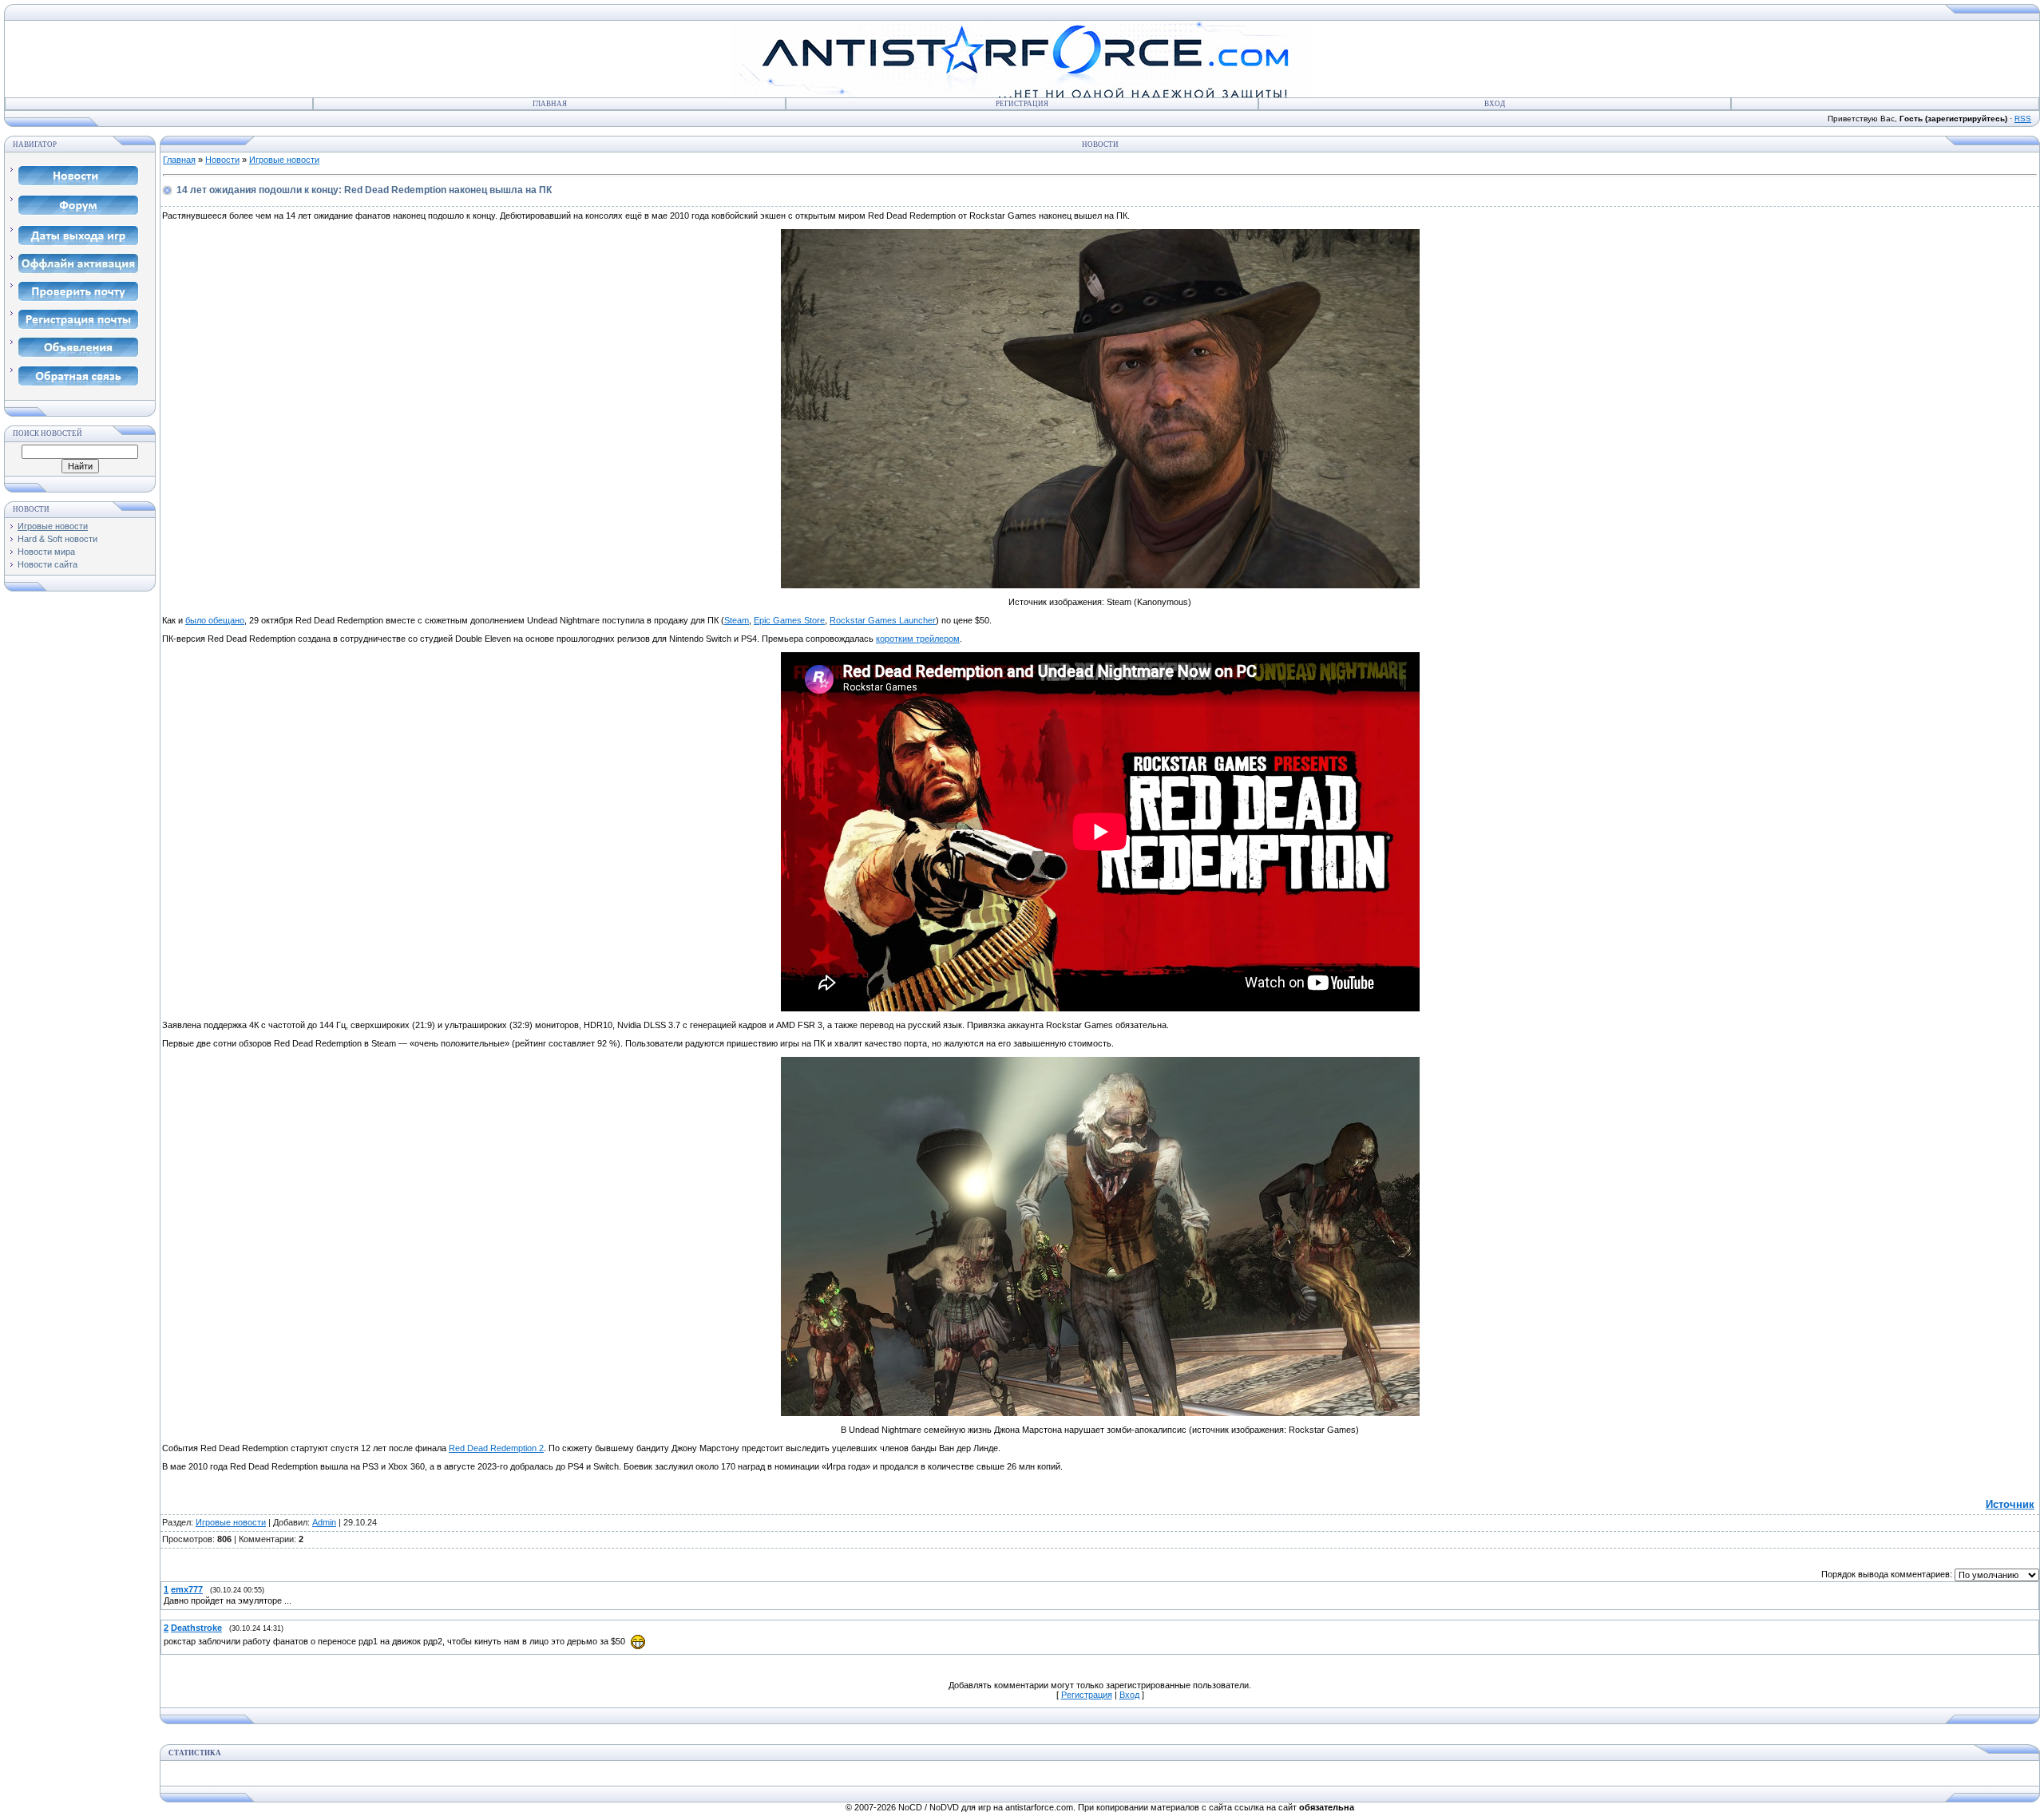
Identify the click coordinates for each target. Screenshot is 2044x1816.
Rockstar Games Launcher (883, 620)
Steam (737, 620)
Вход (1495, 104)
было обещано (215, 620)
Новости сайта (48, 564)
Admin (324, 1522)
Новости (222, 160)
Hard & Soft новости (57, 539)
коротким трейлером (918, 639)
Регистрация (1022, 104)
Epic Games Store (789, 620)
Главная (550, 104)
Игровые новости (53, 526)
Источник (2010, 1504)
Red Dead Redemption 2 (496, 1448)
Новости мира (46, 552)
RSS (2023, 119)
